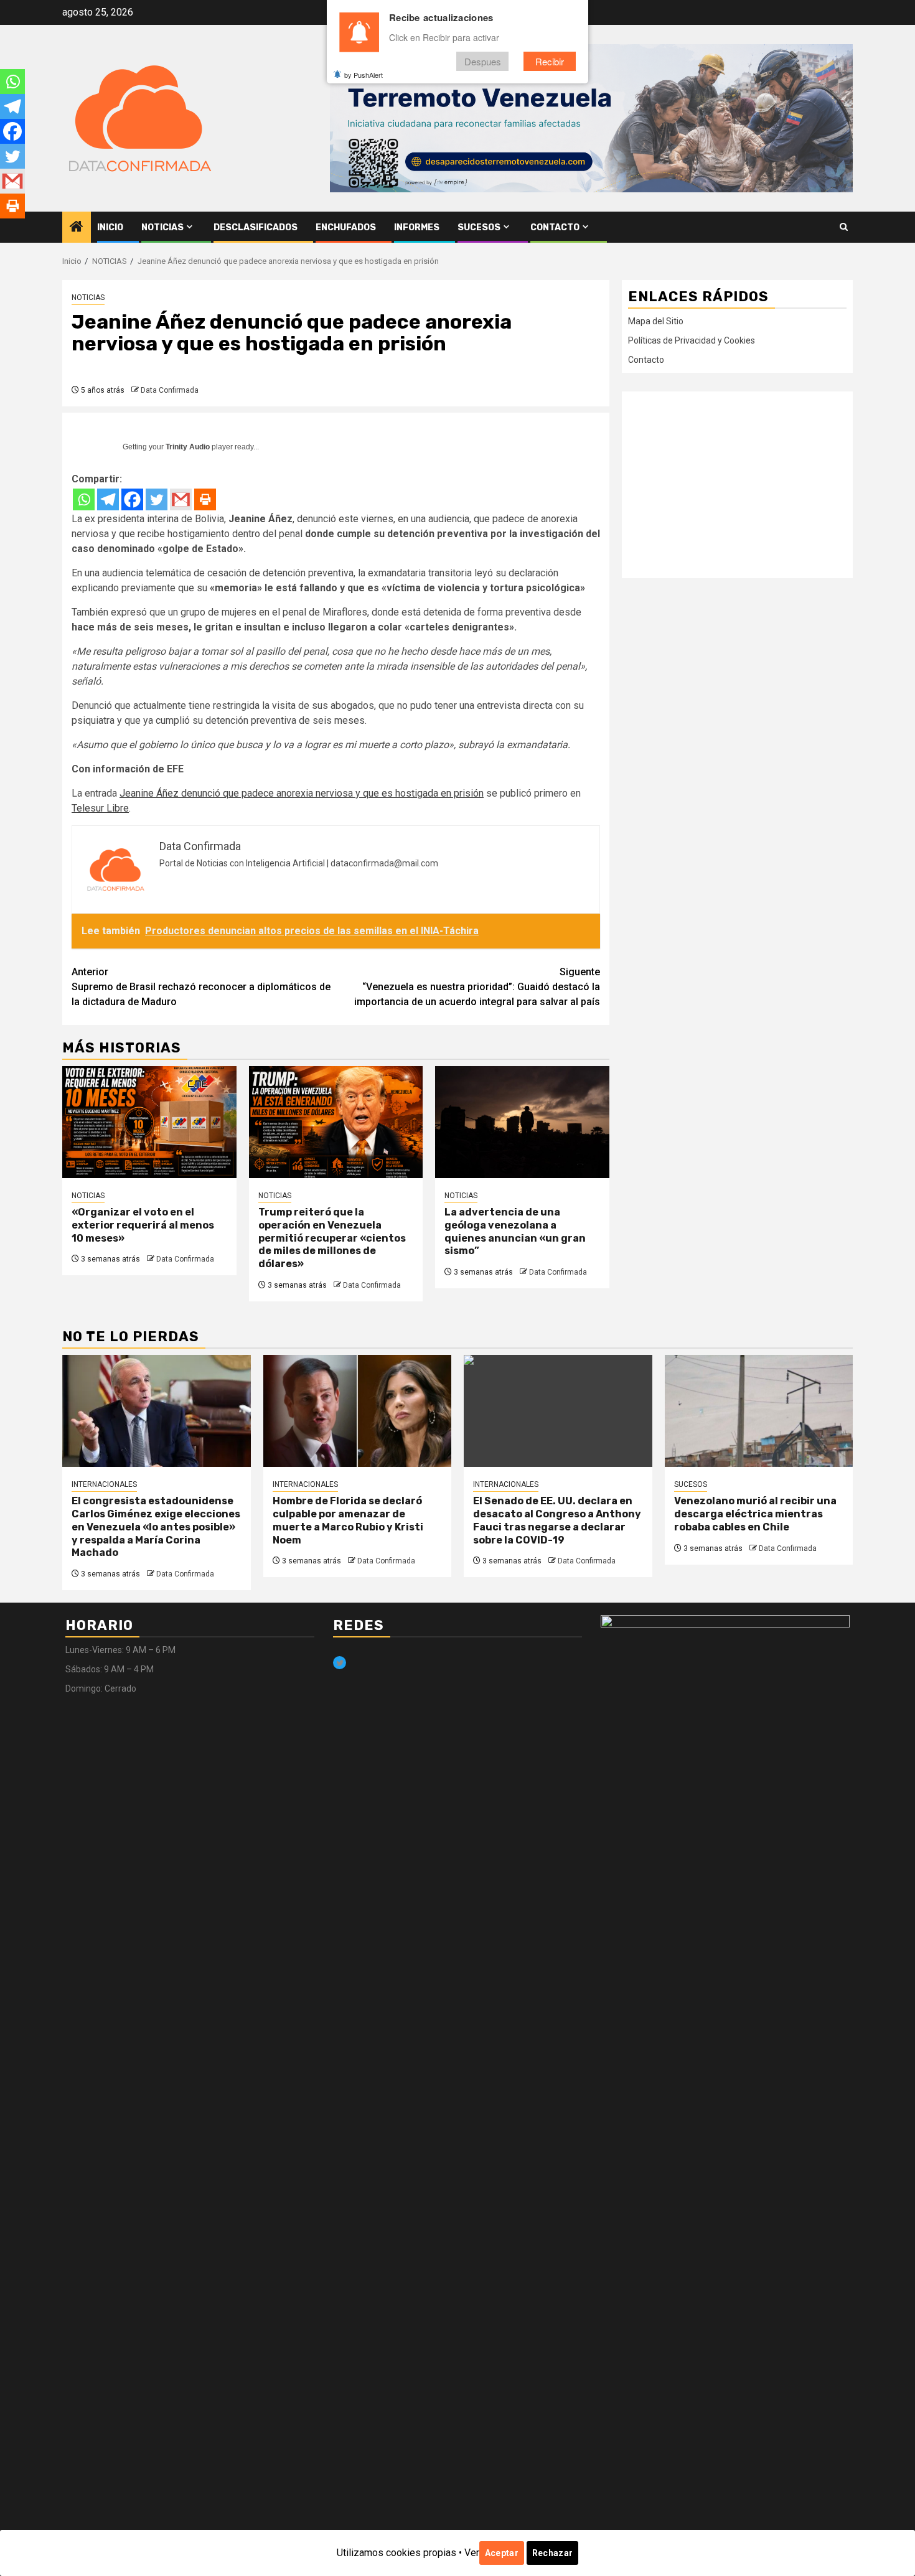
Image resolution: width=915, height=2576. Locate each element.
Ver (472, 2553)
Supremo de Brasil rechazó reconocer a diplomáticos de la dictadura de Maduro (201, 987)
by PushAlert (364, 75)
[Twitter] (157, 499)
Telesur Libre (100, 808)
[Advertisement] (737, 485)
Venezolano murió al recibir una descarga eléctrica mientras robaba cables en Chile (755, 1514)
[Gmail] (181, 499)
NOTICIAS (162, 227)
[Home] (77, 228)
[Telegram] (108, 499)
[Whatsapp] (84, 499)
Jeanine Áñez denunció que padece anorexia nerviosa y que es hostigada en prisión (302, 793)
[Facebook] (132, 499)
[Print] (205, 499)
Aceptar (502, 2553)
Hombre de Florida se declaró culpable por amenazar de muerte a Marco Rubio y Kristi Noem (348, 1520)
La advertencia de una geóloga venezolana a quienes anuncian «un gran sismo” (515, 1231)
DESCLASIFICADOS (256, 227)
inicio (110, 227)
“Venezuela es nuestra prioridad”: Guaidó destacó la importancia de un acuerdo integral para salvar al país (477, 987)
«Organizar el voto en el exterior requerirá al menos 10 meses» (143, 1225)
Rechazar (552, 2553)
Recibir (550, 61)
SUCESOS (479, 227)
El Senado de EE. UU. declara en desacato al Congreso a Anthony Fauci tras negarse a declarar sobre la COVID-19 (557, 1520)
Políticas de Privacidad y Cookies (692, 340)
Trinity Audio (188, 447)
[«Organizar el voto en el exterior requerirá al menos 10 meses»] (149, 1122)
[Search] (844, 227)
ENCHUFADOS (346, 227)
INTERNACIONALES (104, 1484)
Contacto (555, 227)
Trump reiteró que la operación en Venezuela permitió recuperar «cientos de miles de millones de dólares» (332, 1238)
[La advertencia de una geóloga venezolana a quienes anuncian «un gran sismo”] (522, 1122)
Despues (483, 61)
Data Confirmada (170, 390)
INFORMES (417, 227)
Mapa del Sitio (656, 321)
